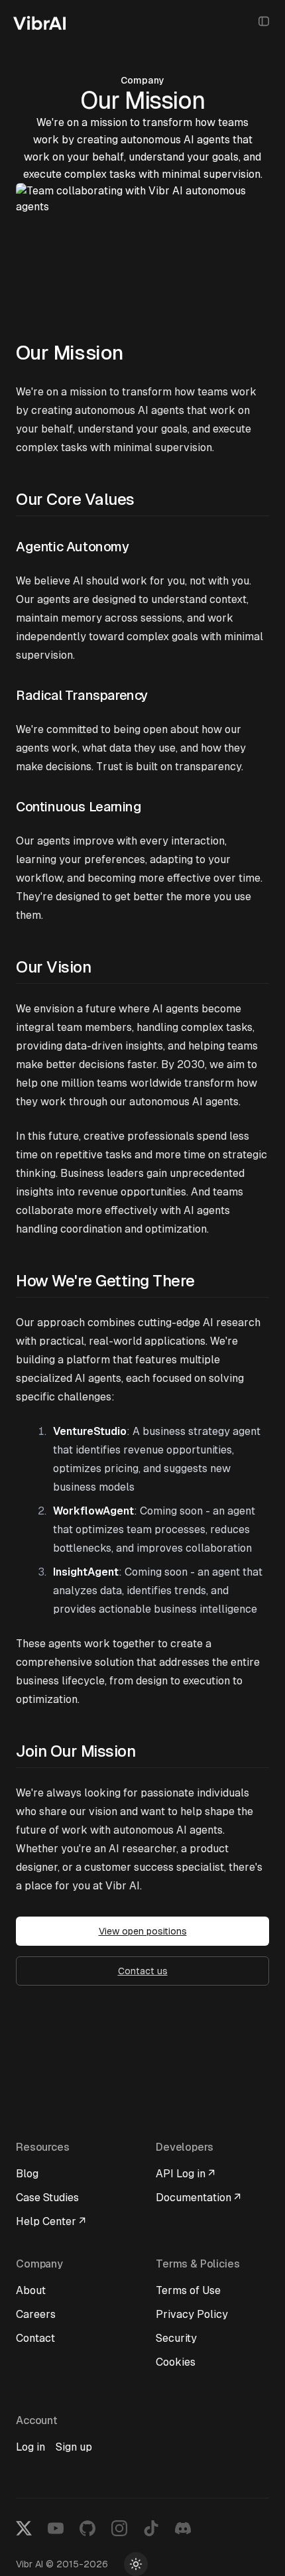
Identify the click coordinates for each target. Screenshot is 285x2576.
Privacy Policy (192, 2314)
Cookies (176, 2362)
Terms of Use (188, 2290)
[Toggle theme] (136, 2564)
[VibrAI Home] (44, 21)
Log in (30, 2447)
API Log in (185, 2174)
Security (176, 2338)
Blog (27, 2174)
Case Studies (47, 2198)
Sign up (74, 2447)
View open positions (143, 1931)
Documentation (198, 2198)
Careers (36, 2314)
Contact (35, 2338)
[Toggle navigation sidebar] (264, 21)
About (31, 2290)
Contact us (143, 1971)
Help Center (51, 2221)
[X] (24, 2528)
